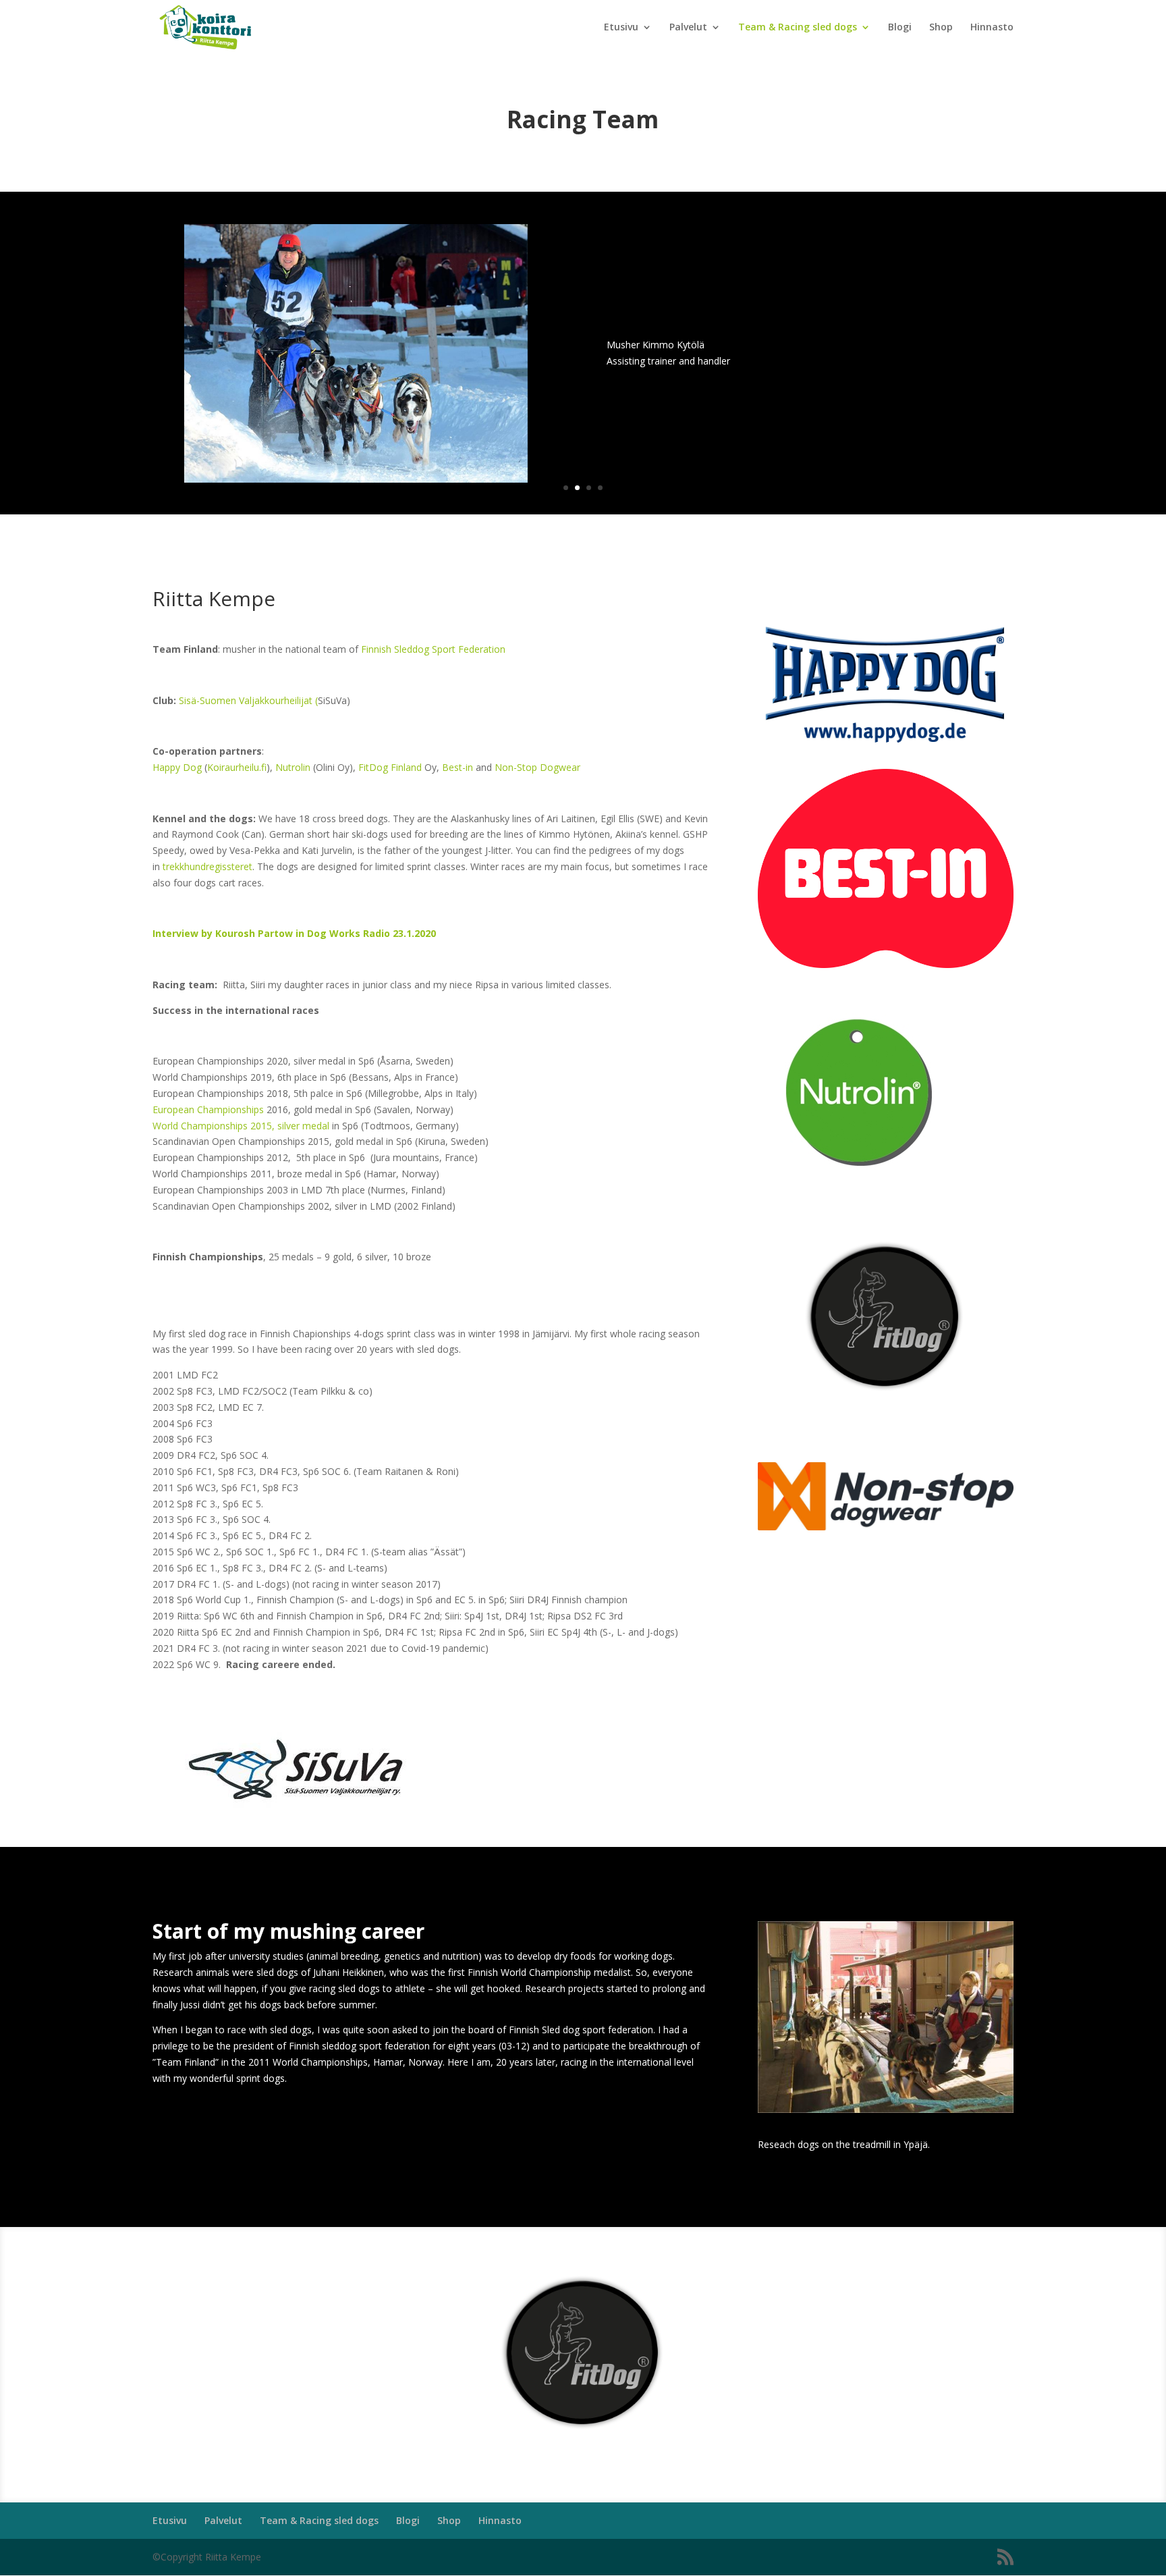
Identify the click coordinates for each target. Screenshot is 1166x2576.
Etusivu (621, 28)
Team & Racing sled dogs (798, 28)
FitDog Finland (390, 767)
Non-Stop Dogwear (537, 767)
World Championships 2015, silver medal (241, 1126)
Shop (941, 28)
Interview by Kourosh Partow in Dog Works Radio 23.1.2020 (294, 933)
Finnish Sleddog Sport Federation (433, 649)
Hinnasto (992, 28)
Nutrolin (293, 767)
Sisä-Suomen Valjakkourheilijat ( (248, 700)
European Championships (208, 1109)
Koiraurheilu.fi (237, 767)
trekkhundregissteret (207, 866)
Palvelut (688, 28)
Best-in (457, 767)
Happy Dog (177, 767)
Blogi (900, 28)
